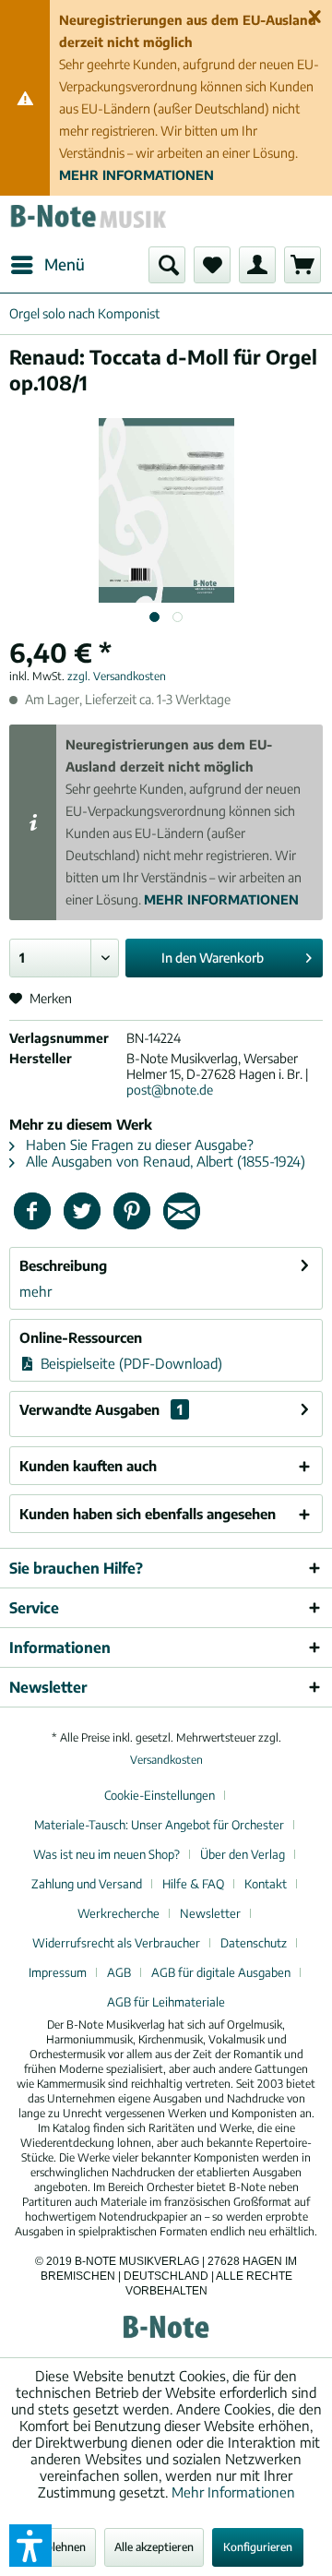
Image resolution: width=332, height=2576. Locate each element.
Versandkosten (166, 1760)
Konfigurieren (258, 2547)
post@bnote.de (170, 1090)
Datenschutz (254, 1943)
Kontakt (266, 1884)
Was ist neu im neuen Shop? (107, 1854)
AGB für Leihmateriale (166, 2002)
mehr (36, 1291)
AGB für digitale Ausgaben (221, 1972)
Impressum (58, 1972)
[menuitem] (47, 265)
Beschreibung (63, 1265)
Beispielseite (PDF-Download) (130, 1363)
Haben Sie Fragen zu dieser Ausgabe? (138, 1144)
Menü (65, 264)
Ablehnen (62, 2547)
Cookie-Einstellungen (160, 1795)
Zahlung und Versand (87, 1884)
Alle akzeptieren (154, 2547)
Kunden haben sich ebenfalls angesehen (148, 1514)
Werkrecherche (119, 1913)
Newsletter (210, 1913)
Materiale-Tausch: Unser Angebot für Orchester (159, 1825)
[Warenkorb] (302, 265)
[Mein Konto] (257, 265)
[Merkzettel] (212, 265)
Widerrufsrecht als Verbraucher (116, 1943)
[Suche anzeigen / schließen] (167, 265)
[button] (30, 2546)
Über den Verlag (243, 1854)
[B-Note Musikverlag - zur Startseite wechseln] (88, 221)
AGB (119, 1972)
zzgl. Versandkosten (117, 676)
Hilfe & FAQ (193, 1884)
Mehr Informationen (233, 2492)
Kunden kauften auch (88, 1466)
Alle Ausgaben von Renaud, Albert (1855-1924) (164, 1161)
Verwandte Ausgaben (101, 1409)
